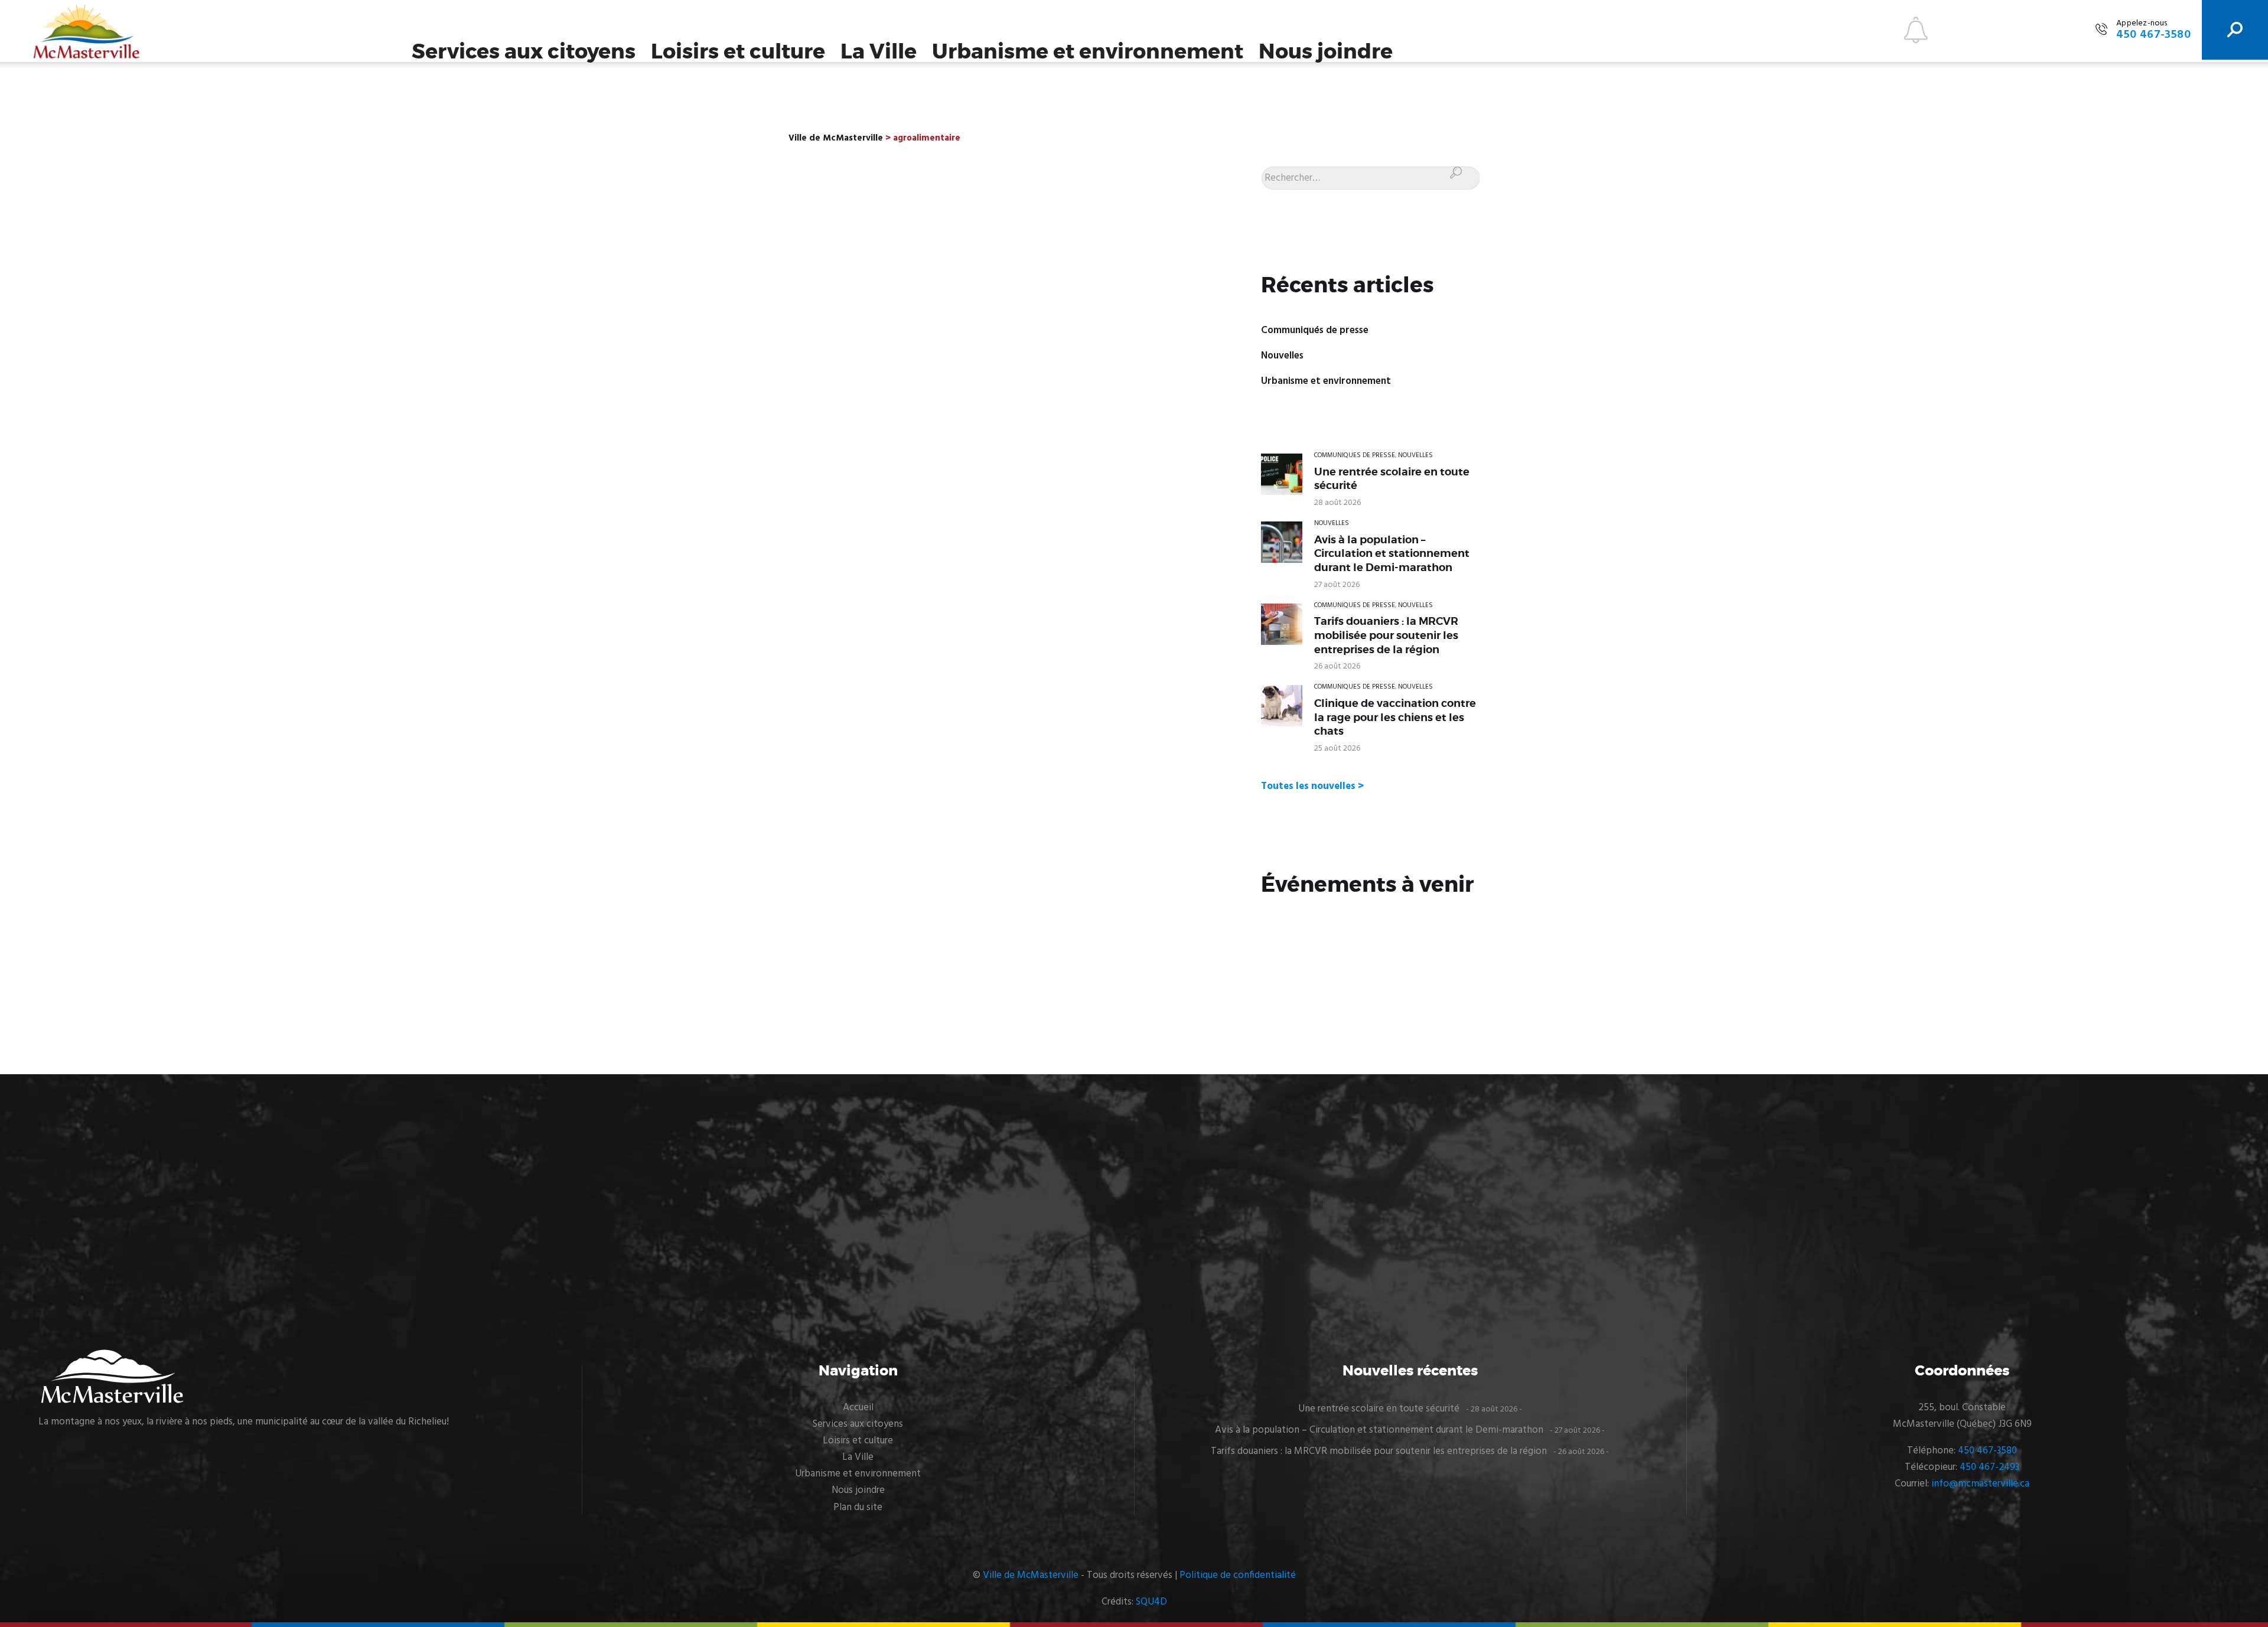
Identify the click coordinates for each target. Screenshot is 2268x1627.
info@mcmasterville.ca (1980, 1484)
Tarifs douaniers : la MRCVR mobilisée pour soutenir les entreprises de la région (1386, 635)
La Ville (879, 52)
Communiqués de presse (1315, 330)
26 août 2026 (1337, 666)
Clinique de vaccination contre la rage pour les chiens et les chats (1395, 717)
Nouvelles (1282, 356)
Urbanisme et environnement (1088, 52)
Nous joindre (1326, 52)
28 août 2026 (1337, 503)
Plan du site (858, 1507)
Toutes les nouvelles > (1312, 786)
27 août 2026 (1337, 585)
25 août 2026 (1337, 749)
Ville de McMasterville (1031, 1575)
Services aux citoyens (524, 52)
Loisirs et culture (738, 52)
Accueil (858, 1408)
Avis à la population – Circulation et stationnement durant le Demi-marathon (1392, 554)
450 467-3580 (1987, 1451)
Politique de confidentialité (1238, 1575)
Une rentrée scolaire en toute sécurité (1392, 479)
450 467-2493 (1990, 1467)
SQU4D (1151, 1602)
